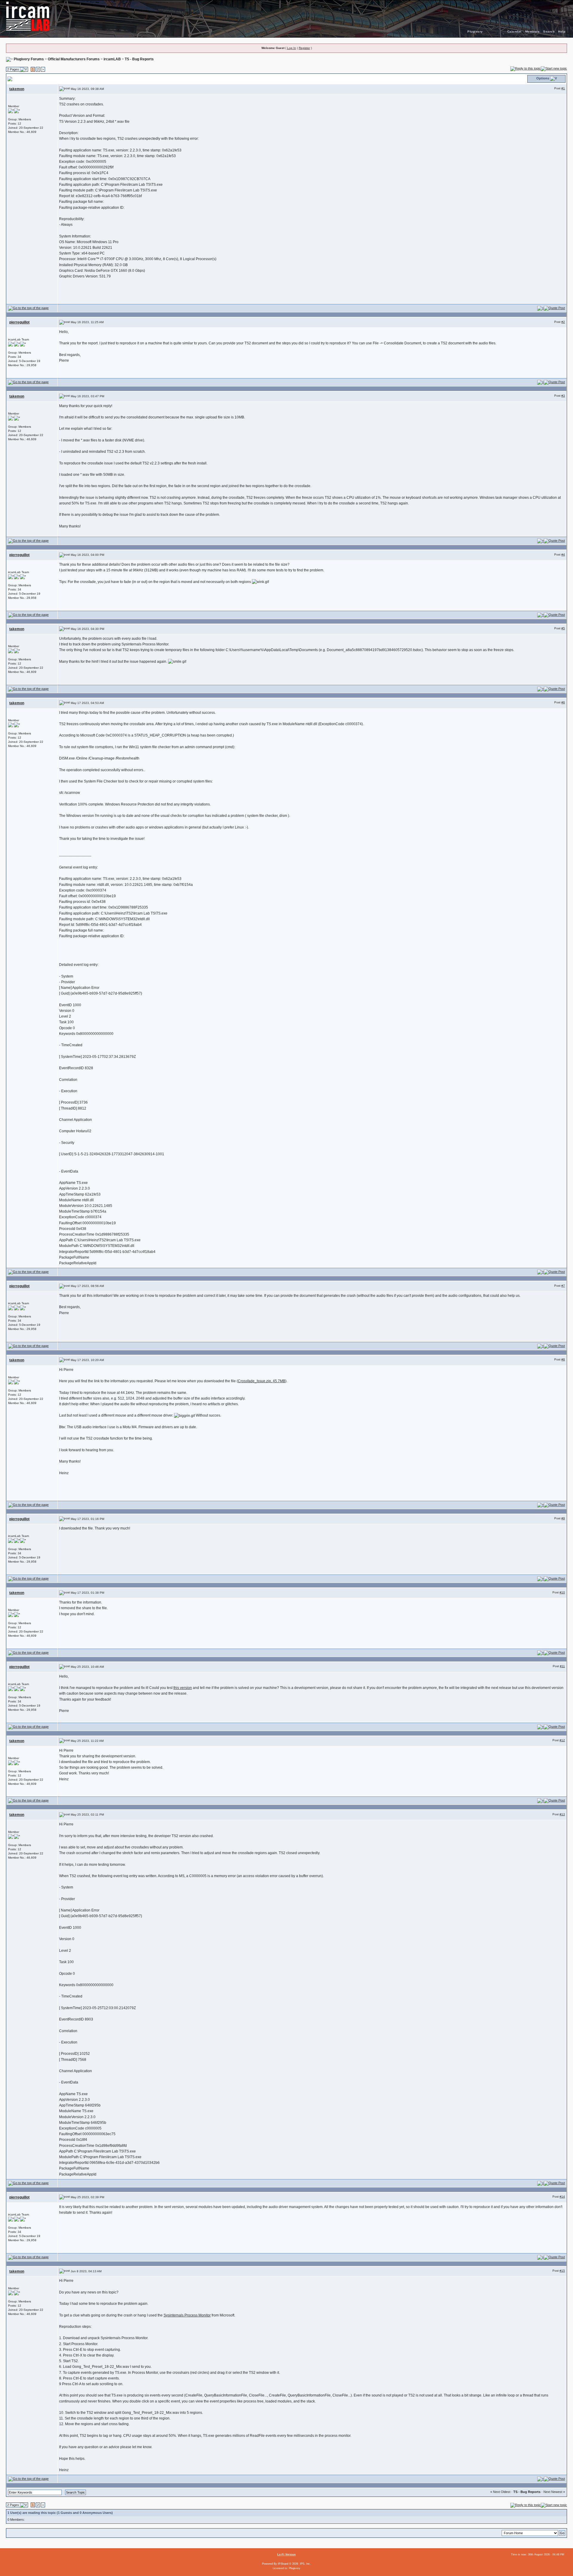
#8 (563, 1359)
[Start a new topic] (554, 68)
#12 (562, 1740)
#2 (563, 322)
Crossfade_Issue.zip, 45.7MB (262, 1381)
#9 (563, 1518)
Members (533, 32)
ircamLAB (112, 59)
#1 (563, 88)
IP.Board (283, 2564)
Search (549, 32)
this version (183, 1688)
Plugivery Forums (29, 59)
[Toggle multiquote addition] (540, 308)
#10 (562, 1592)
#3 (563, 396)
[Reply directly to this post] (554, 308)
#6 (563, 702)
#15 (562, 2271)
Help (562, 32)
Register (304, 48)
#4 (563, 554)
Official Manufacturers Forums (74, 59)
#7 (563, 1286)
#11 (562, 1666)
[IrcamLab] (286, 16)
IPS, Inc (305, 2564)
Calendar (515, 32)
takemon (17, 89)
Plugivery (475, 32)
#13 (562, 1814)
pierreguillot (19, 322)
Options (543, 78)
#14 (562, 2197)
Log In (292, 48)
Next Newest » (554, 2492)
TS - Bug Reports (139, 59)
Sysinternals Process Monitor (187, 2315)
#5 (563, 628)
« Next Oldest (500, 2492)
